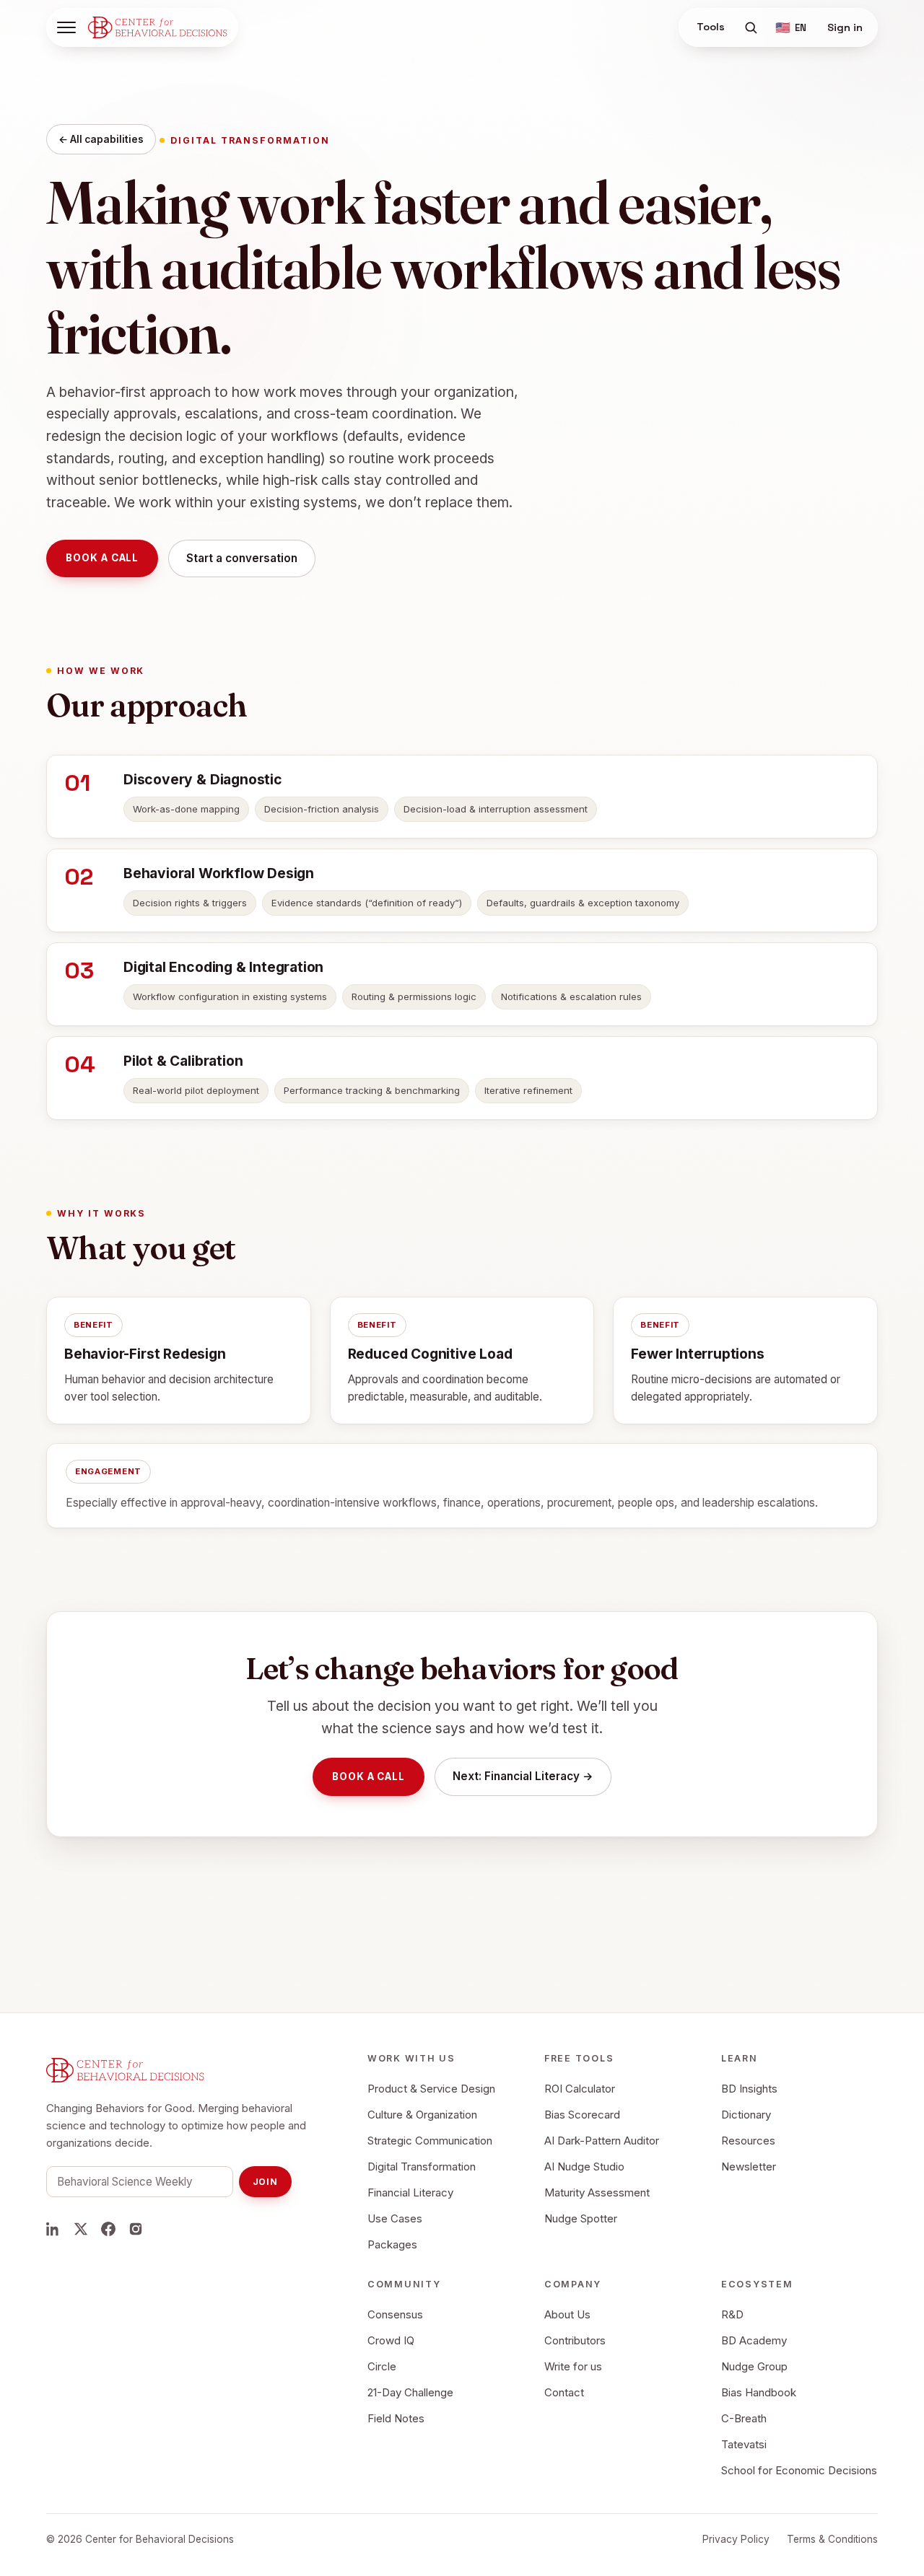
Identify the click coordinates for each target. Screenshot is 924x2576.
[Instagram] (136, 2229)
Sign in (845, 27)
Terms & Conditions (832, 2539)
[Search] (751, 27)
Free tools (579, 2058)
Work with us (411, 2058)
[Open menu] (66, 27)
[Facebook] (108, 2229)
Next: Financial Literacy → (523, 1776)
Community (404, 2284)
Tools (711, 27)
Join (265, 2182)
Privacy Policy (736, 2539)
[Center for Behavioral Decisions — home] (158, 27)
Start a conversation (242, 558)
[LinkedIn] (53, 2229)
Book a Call (102, 558)
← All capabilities (101, 139)
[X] (81, 2229)
